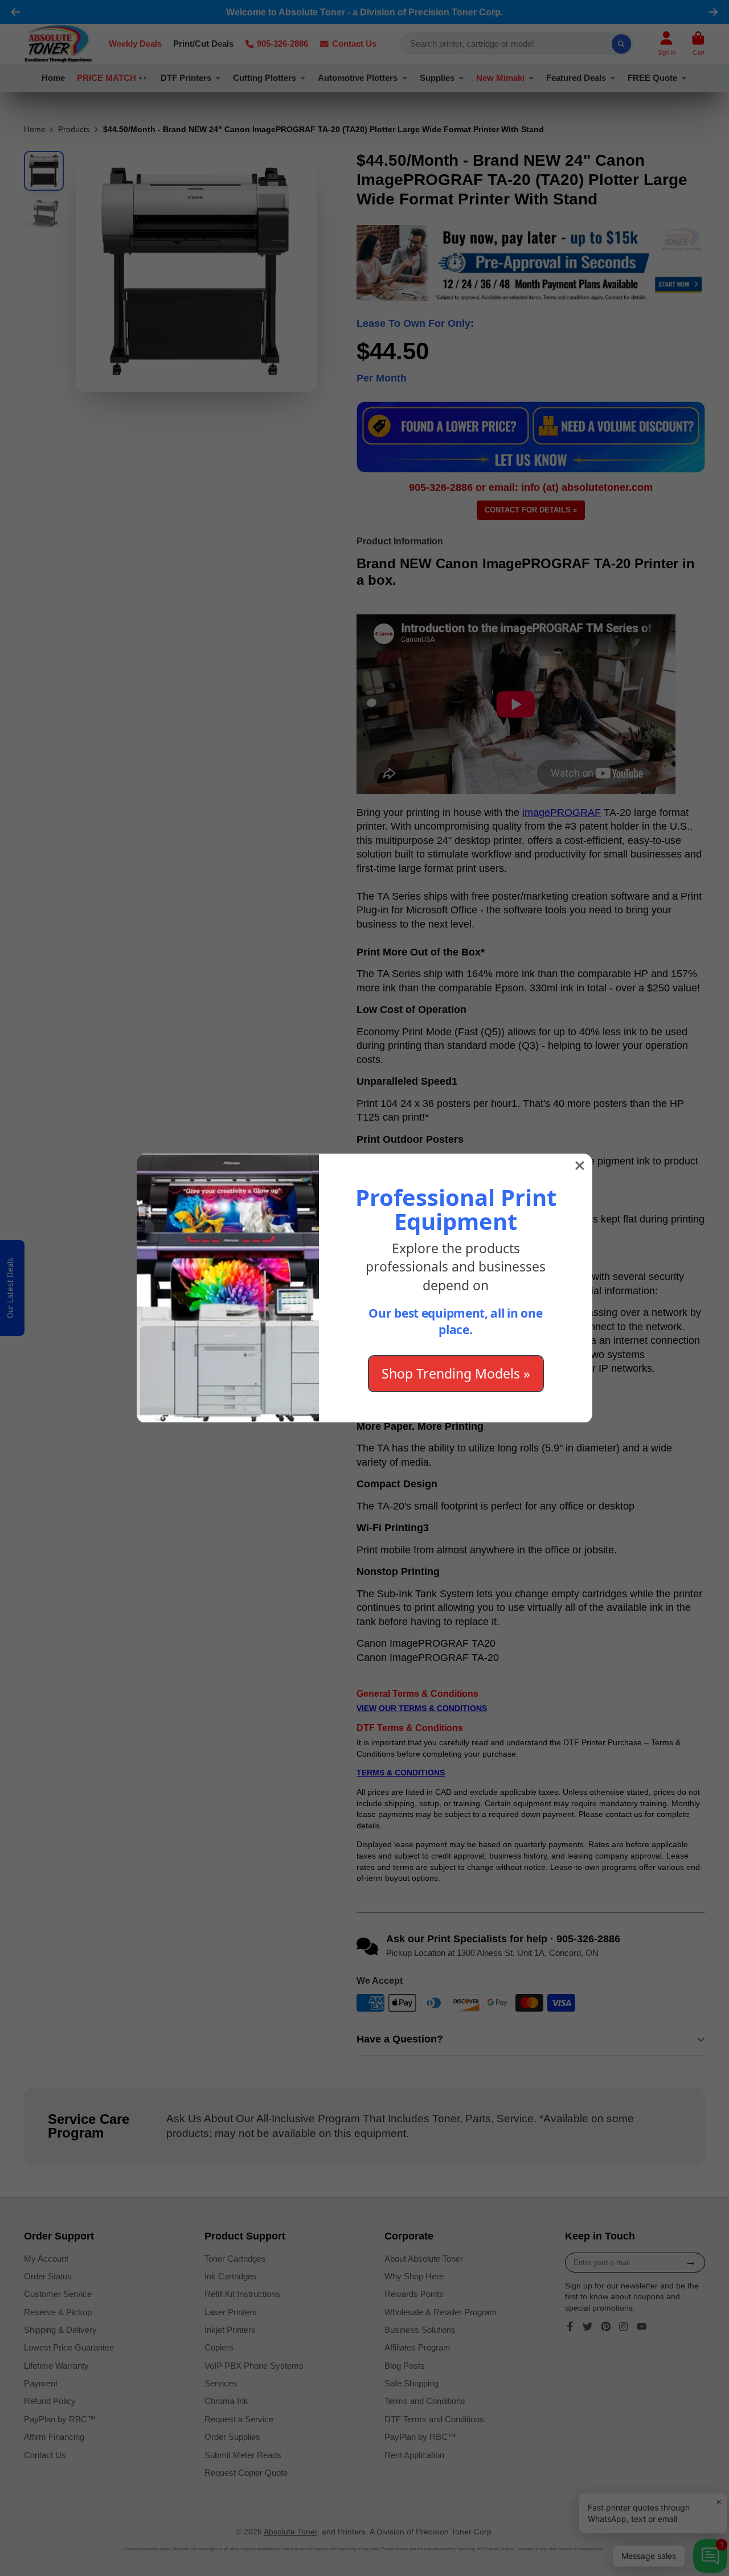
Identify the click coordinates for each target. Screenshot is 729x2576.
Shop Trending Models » (456, 1373)
